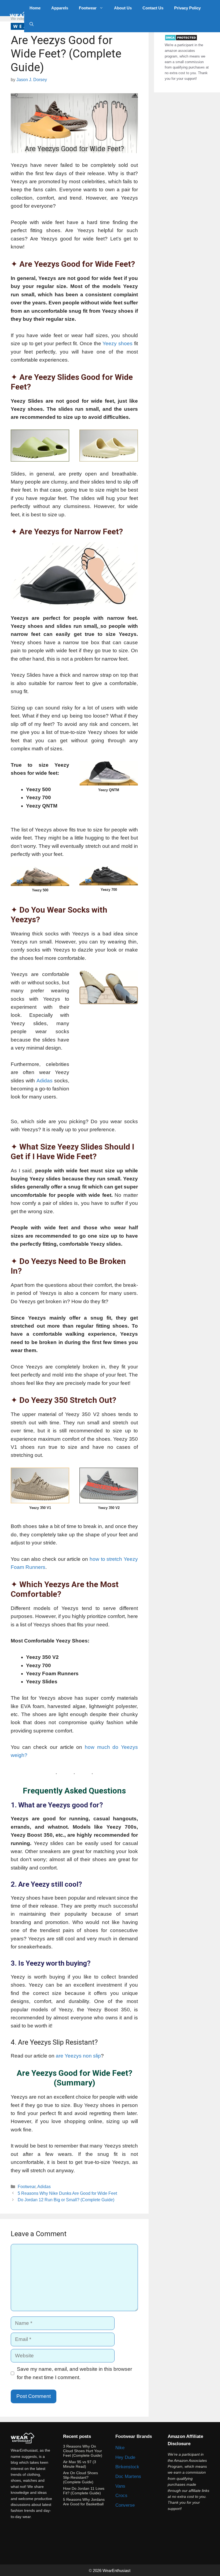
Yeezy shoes (118, 343)
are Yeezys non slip (78, 2056)
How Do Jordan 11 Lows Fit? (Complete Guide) (84, 2491)
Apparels (60, 8)
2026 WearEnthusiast (112, 2570)
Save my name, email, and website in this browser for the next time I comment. (74, 2373)
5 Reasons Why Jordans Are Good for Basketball (84, 2502)
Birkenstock (127, 2467)
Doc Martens (128, 2476)
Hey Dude (125, 2457)
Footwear (88, 8)
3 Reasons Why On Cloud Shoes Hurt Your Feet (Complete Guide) (83, 2451)
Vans (120, 2486)
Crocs (121, 2496)
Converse (125, 2505)
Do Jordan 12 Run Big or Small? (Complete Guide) (66, 2200)
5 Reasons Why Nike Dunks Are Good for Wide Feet (67, 2193)
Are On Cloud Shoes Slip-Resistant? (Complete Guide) (80, 2477)
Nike (120, 2448)
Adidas (45, 1081)
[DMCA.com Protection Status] (181, 40)
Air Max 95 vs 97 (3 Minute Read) (80, 2464)
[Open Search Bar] (32, 24)
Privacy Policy (187, 8)
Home (35, 8)
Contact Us (153, 8)
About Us (123, 8)
